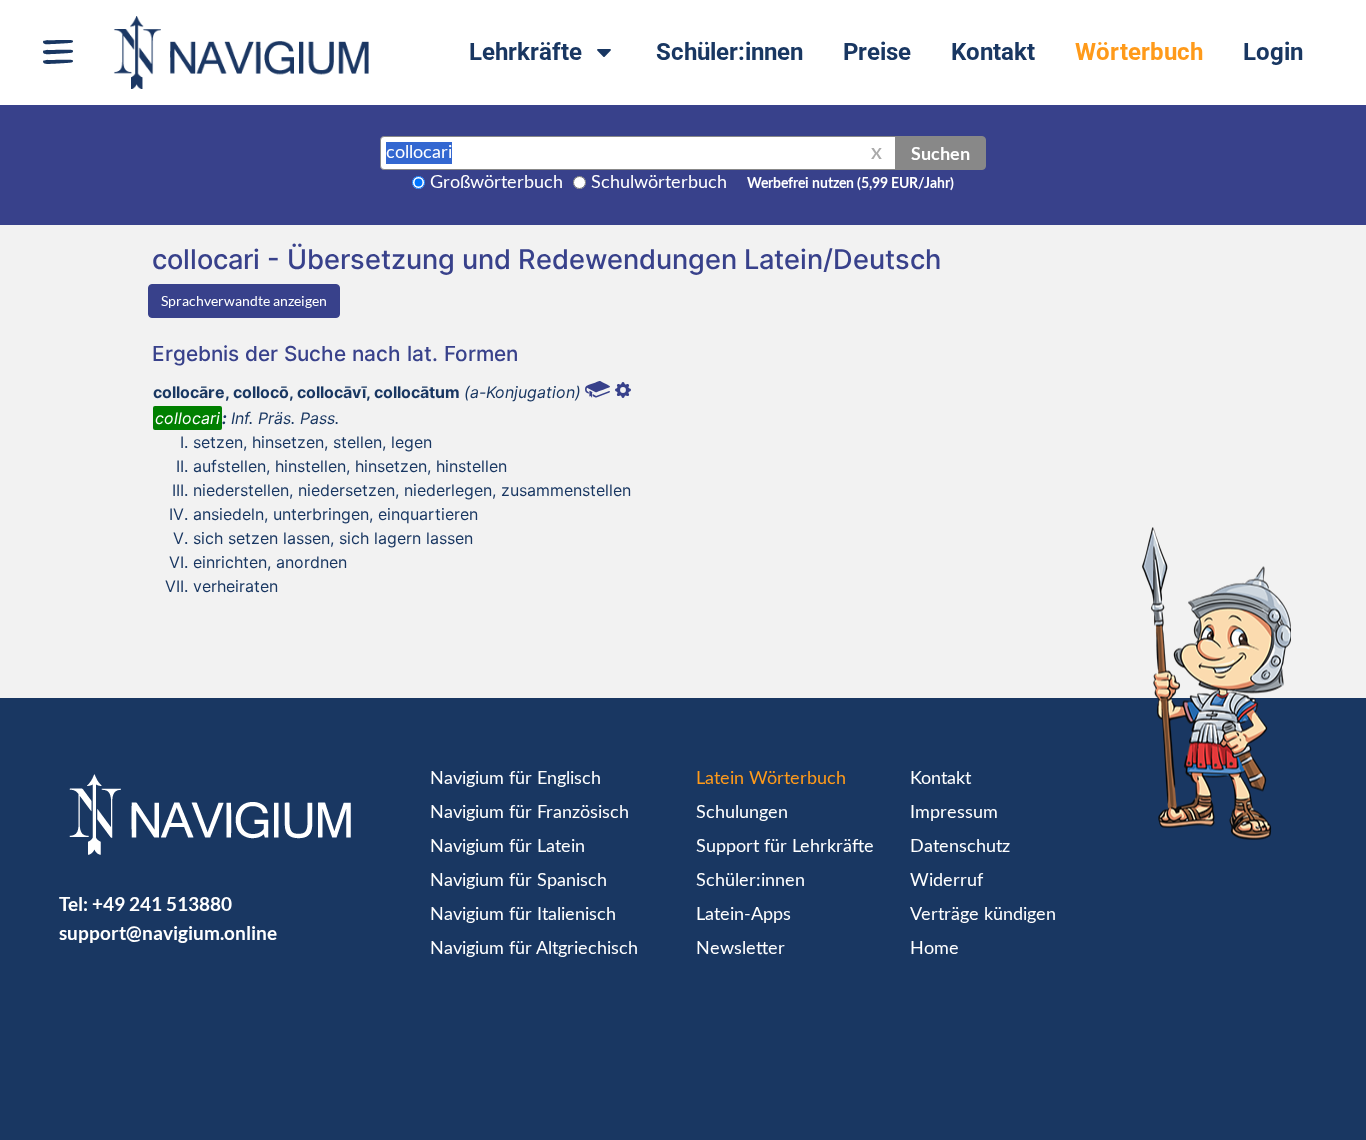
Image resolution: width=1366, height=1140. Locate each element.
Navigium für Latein (507, 847)
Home (934, 949)
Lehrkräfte (525, 52)
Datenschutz (960, 847)
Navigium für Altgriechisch (534, 949)
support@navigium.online (168, 932)
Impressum (954, 813)
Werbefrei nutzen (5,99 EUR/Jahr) (850, 184)
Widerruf (946, 881)
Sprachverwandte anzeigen (244, 300)
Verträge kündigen (983, 915)
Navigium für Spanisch (518, 881)
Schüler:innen (729, 52)
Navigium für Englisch (515, 779)
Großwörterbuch (496, 183)
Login (1273, 52)
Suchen (940, 153)
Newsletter (740, 949)
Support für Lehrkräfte (785, 847)
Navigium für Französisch (529, 813)
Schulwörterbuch (659, 183)
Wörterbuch (1139, 52)
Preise (877, 52)
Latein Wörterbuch (771, 779)
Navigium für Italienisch (523, 915)
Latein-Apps (743, 915)
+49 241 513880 (162, 903)
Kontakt (993, 52)
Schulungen (742, 813)
